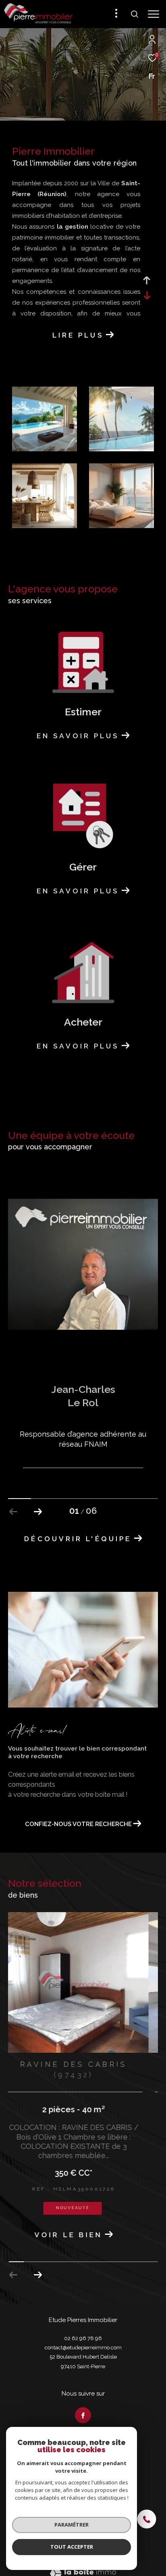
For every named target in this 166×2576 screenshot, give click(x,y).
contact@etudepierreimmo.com (83, 2337)
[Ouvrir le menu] (154, 14)
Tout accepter (72, 2547)
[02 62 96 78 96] (151, 2520)
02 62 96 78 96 (83, 2328)
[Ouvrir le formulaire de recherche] (135, 14)
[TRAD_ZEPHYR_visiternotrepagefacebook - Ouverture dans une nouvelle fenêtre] (83, 2405)
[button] (38, 1512)
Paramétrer (72, 2525)
